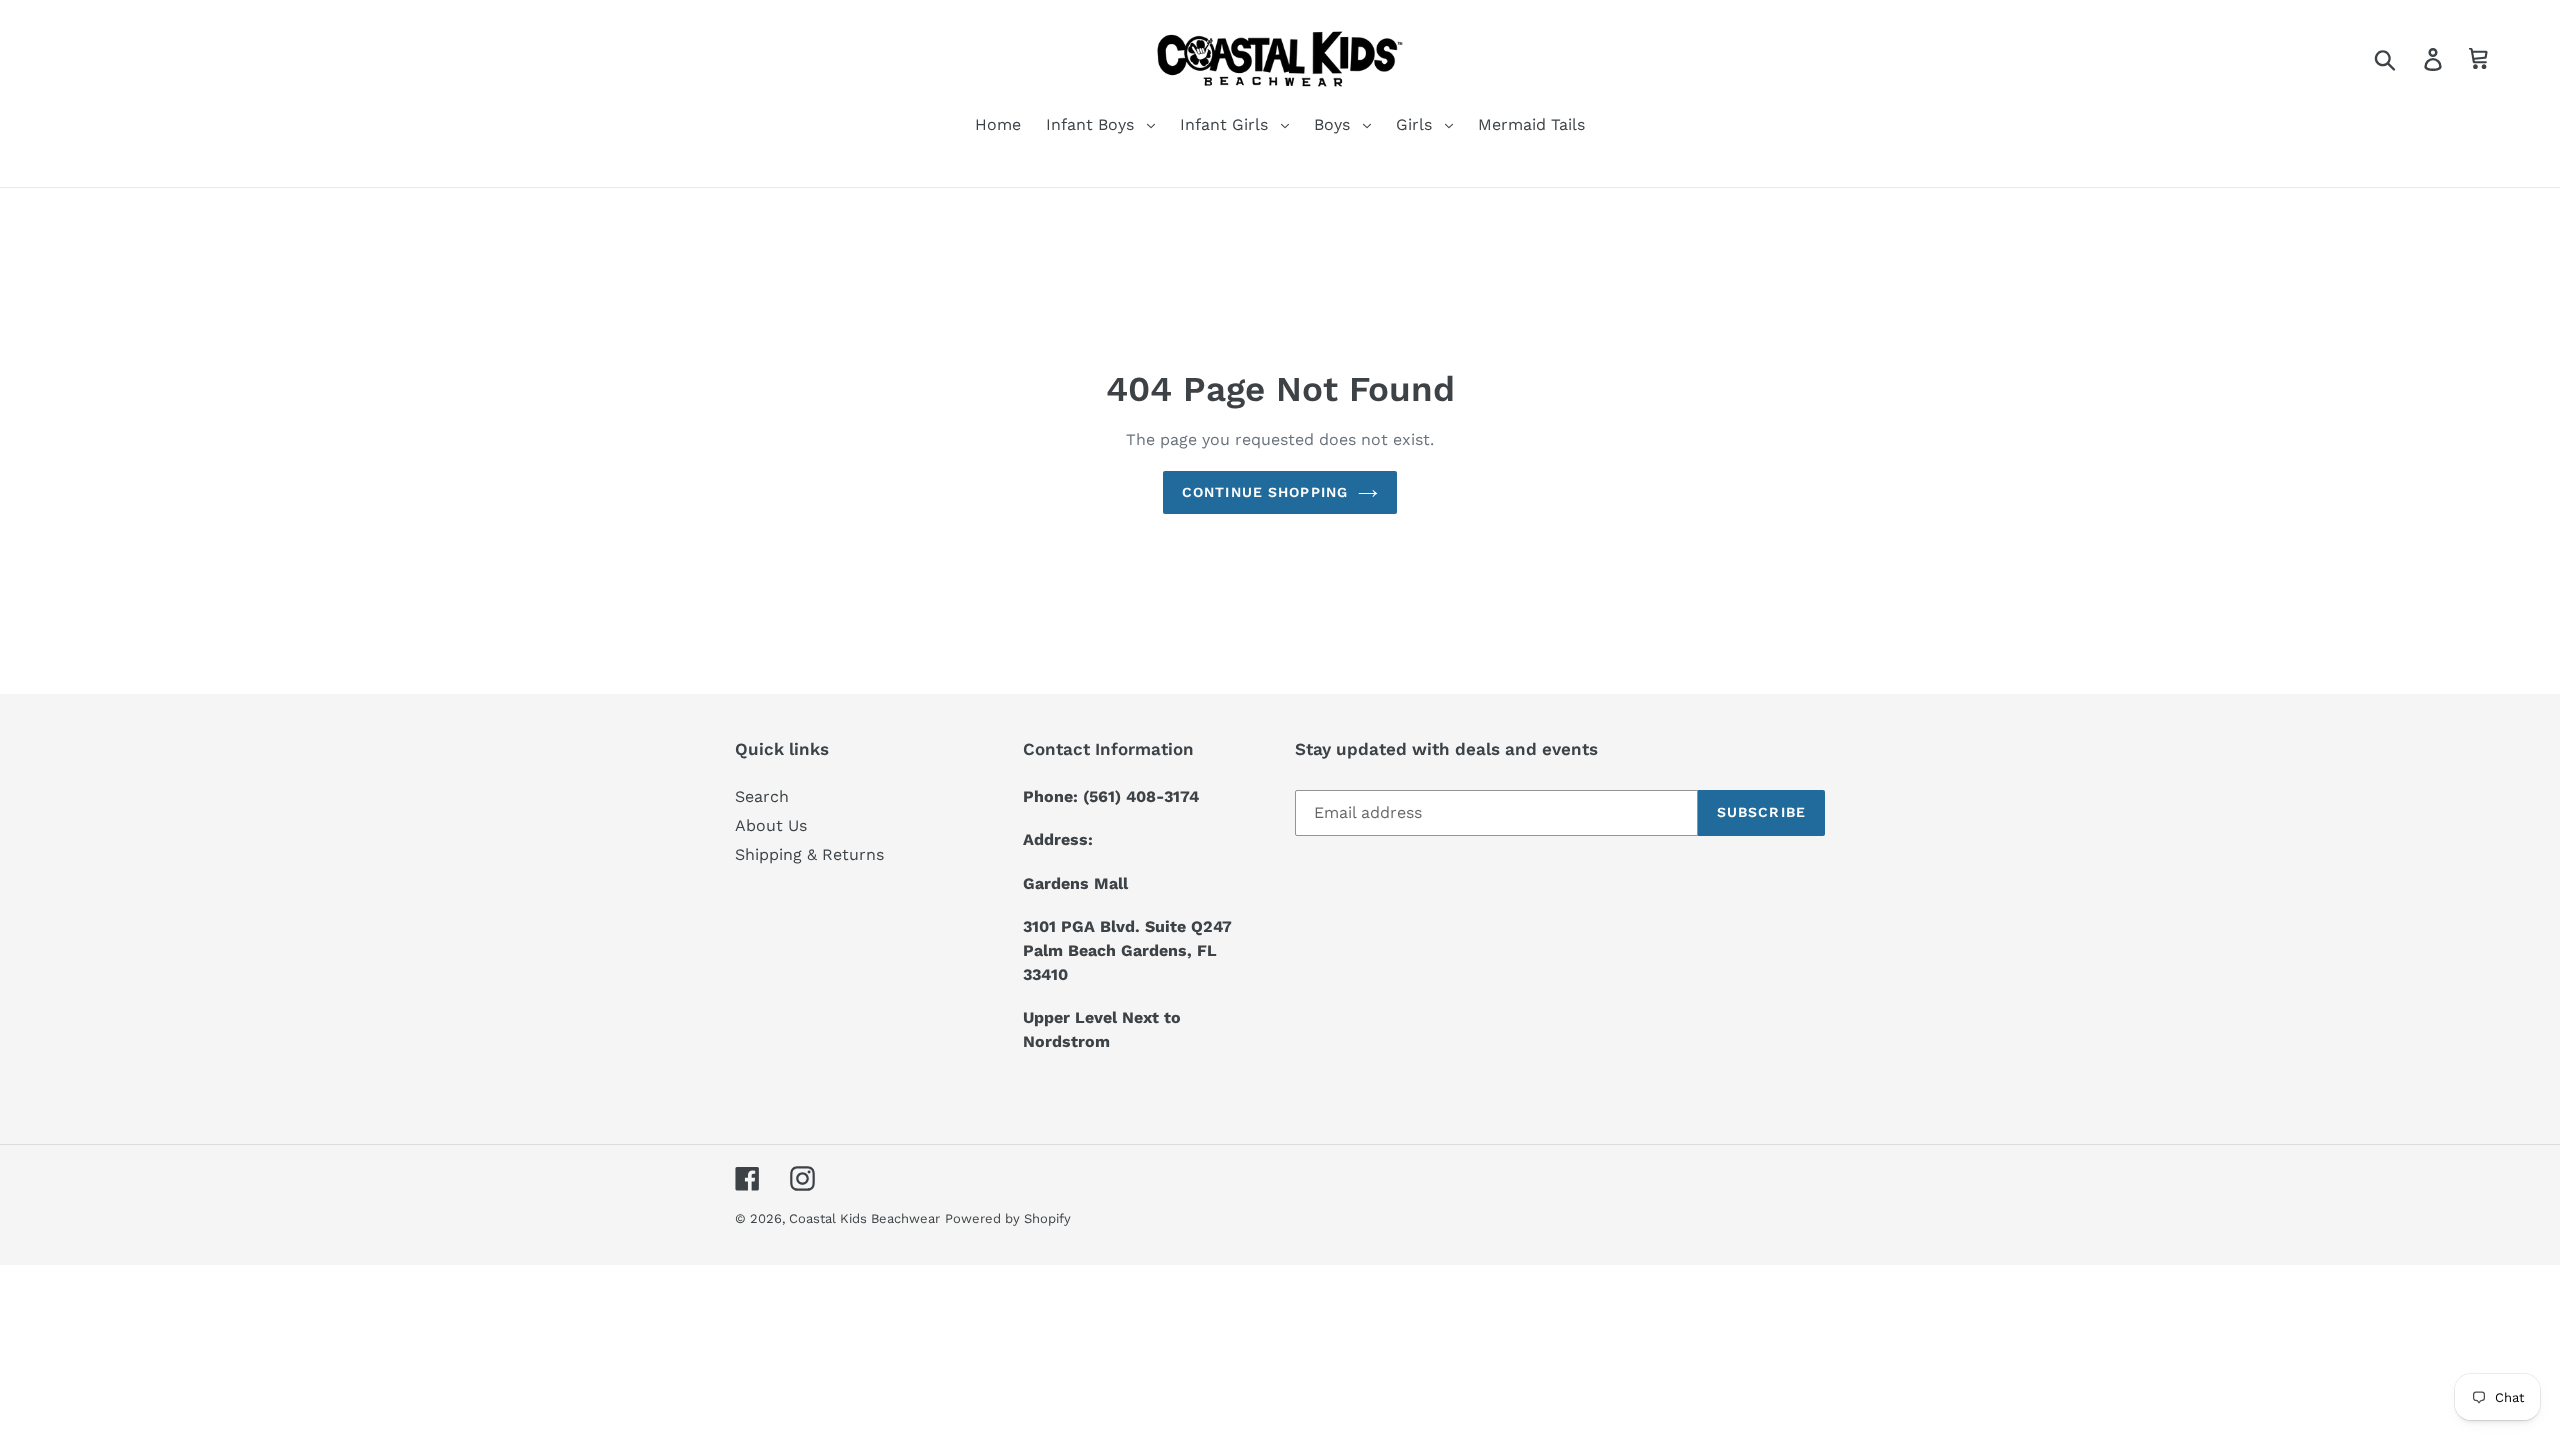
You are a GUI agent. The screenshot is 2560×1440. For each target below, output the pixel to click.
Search (762, 796)
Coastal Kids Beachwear (864, 1218)
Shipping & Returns (809, 854)
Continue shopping (1265, 492)
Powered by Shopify (1008, 1218)
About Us (771, 825)
